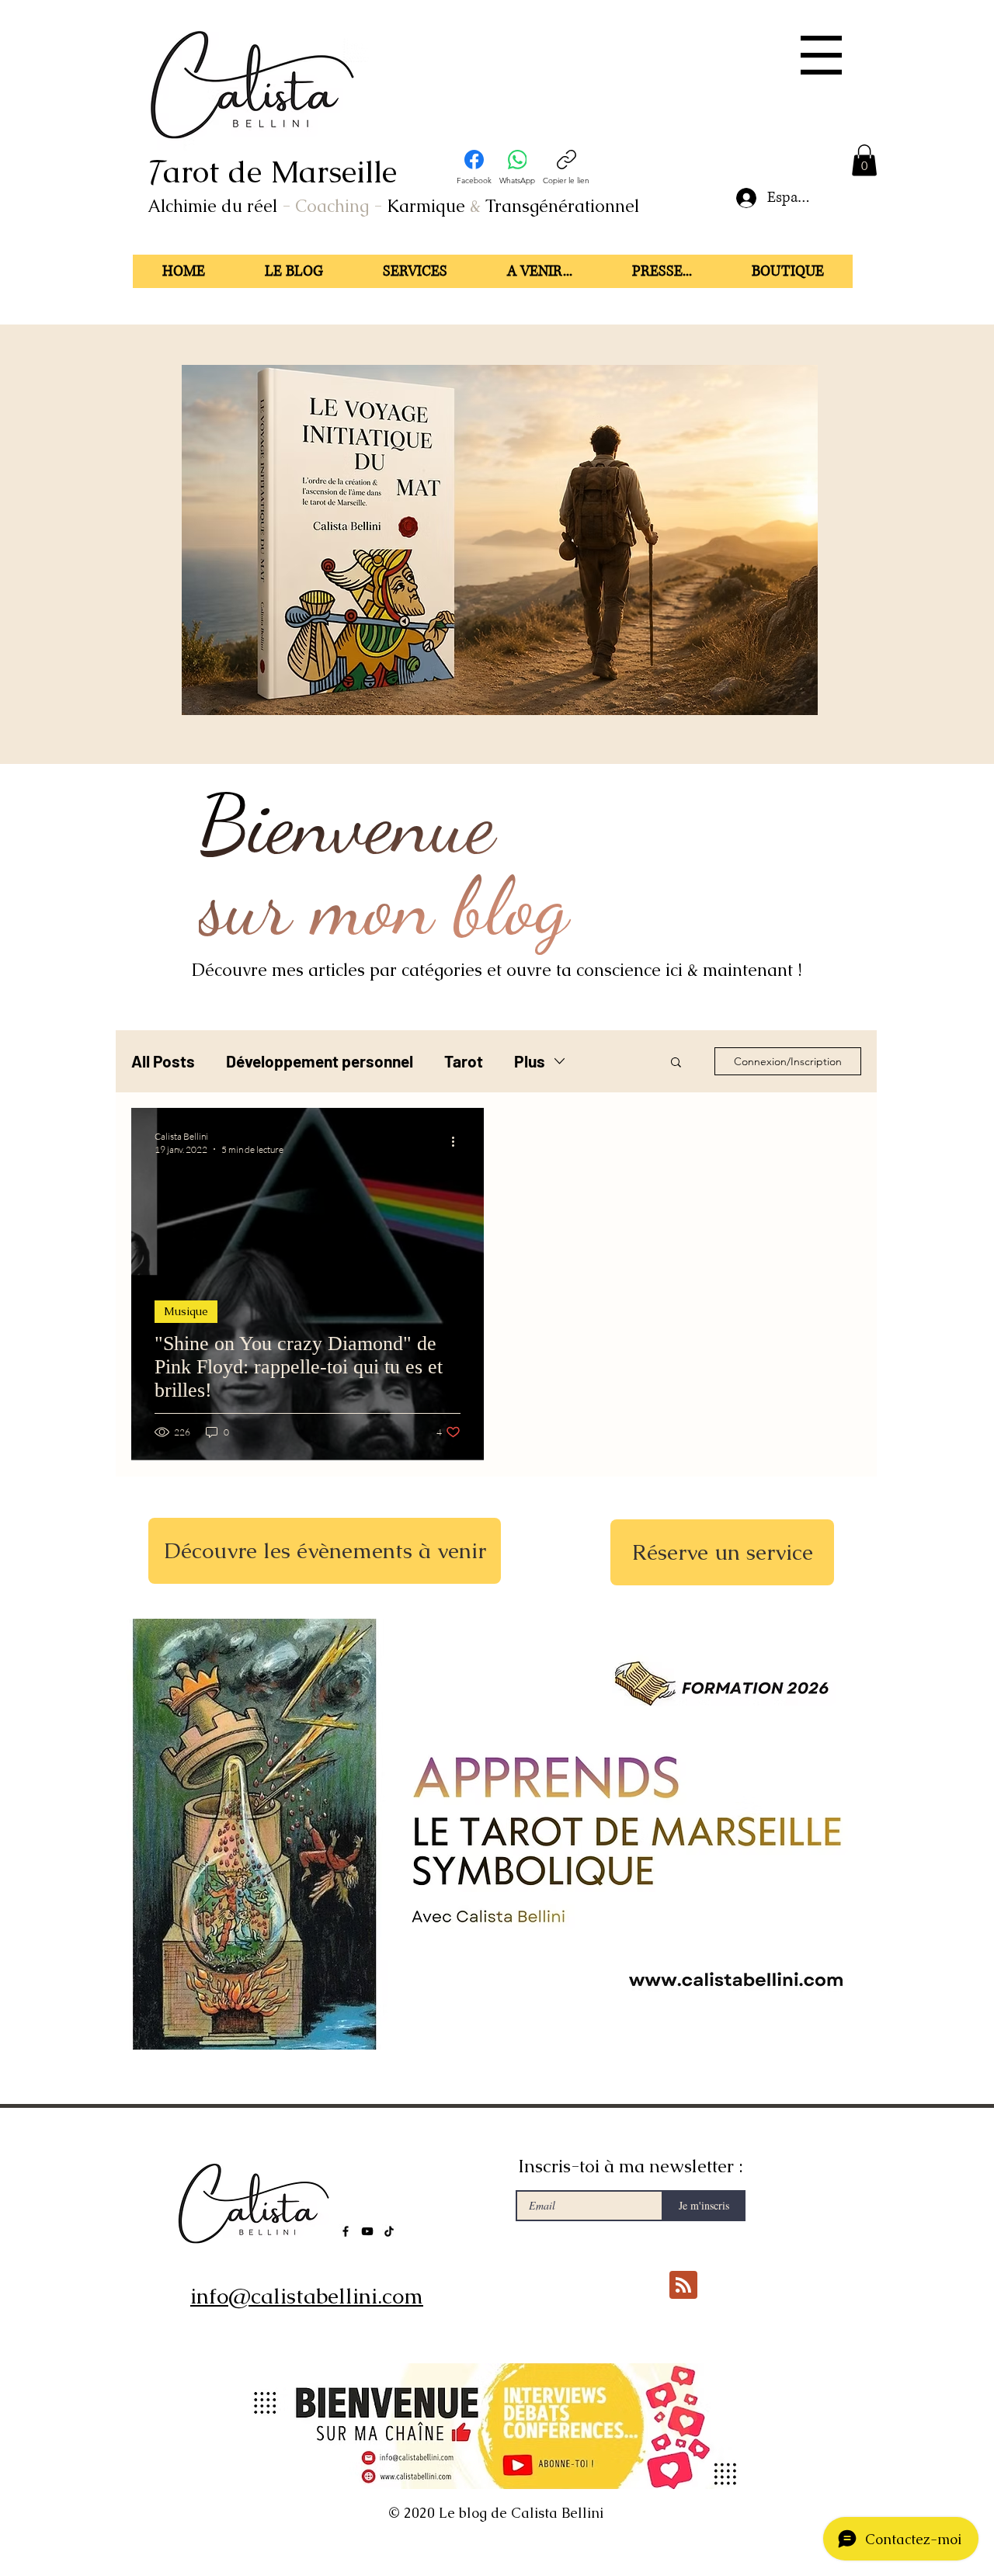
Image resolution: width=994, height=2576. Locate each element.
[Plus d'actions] (458, 1142)
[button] (821, 55)
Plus (530, 1061)
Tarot (464, 1061)
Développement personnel (320, 1061)
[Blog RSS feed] (683, 2286)
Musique (186, 1311)
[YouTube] (367, 2231)
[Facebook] (346, 2231)
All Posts (163, 1061)
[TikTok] (389, 2231)
